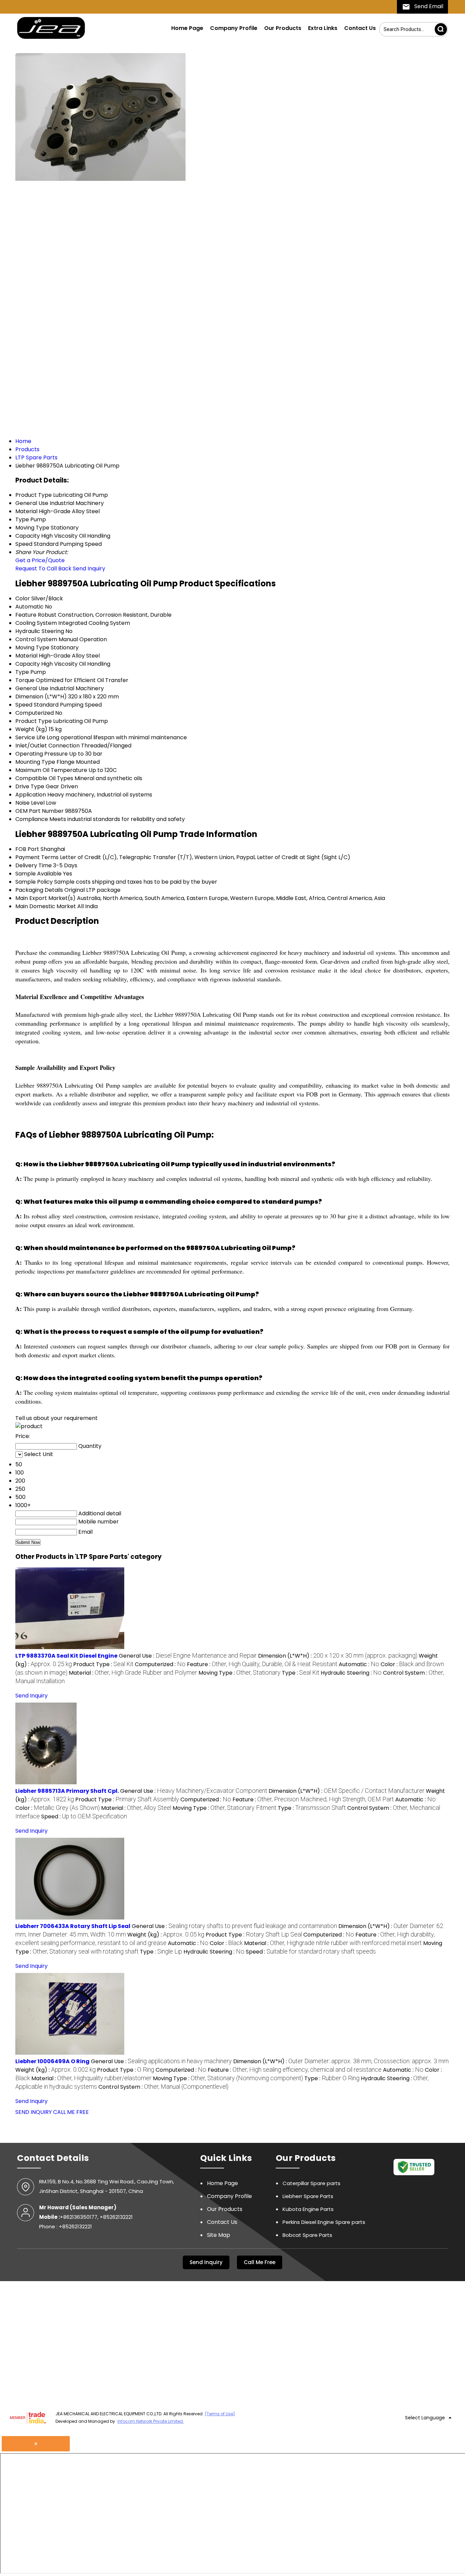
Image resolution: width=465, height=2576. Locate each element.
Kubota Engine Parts (308, 2209)
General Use (32, 688)
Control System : (163, 2087)
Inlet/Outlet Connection (47, 746)
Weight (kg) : (166, 1935)
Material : (133, 1673)
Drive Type (30, 786)
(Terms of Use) (220, 2414)
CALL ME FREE (71, 2112)
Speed (24, 705)
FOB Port (27, 849)
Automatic (29, 607)
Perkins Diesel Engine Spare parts (324, 2222)
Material (26, 656)
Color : (58, 1808)
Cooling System (36, 623)
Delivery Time (34, 865)
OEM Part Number (39, 811)
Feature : (262, 1664)
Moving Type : (239, 1673)
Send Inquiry (89, 568)
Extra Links (323, 28)
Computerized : (160, 1664)
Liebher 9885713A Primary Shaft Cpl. (67, 1791)
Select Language (425, 2418)
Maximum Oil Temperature (51, 770)
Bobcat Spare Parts (307, 2235)
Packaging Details (39, 890)
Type (22, 672)
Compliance (32, 819)
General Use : (188, 1656)
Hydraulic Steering (40, 631)
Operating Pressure (42, 754)
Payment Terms (37, 857)
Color (23, 598)
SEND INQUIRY (34, 2112)
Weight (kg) (31, 729)
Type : (301, 1673)
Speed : (84, 1816)
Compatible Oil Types (44, 778)
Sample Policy (34, 882)
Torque (25, 680)
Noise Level (30, 803)
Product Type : (103, 1664)
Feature (26, 615)
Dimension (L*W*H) (41, 697)
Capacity (28, 664)
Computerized (35, 713)
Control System (36, 639)
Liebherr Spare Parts (308, 2196)
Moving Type (32, 647)
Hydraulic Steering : (351, 1673)
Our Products (283, 28)
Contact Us (360, 28)
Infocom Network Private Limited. (151, 2421)
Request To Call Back (43, 568)
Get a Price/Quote (40, 560)
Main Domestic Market (46, 906)
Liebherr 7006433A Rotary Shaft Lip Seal (73, 1926)
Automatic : (359, 1664)
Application (31, 795)
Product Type (34, 721)
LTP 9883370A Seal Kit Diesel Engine (66, 1656)
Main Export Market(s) (45, 898)
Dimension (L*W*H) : (338, 1656)
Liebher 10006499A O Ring (52, 2061)
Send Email (428, 6)
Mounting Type (35, 762)
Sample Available (38, 874)
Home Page (187, 28)
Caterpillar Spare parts (311, 2183)
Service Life (30, 737)
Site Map (219, 2235)
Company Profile (234, 28)
